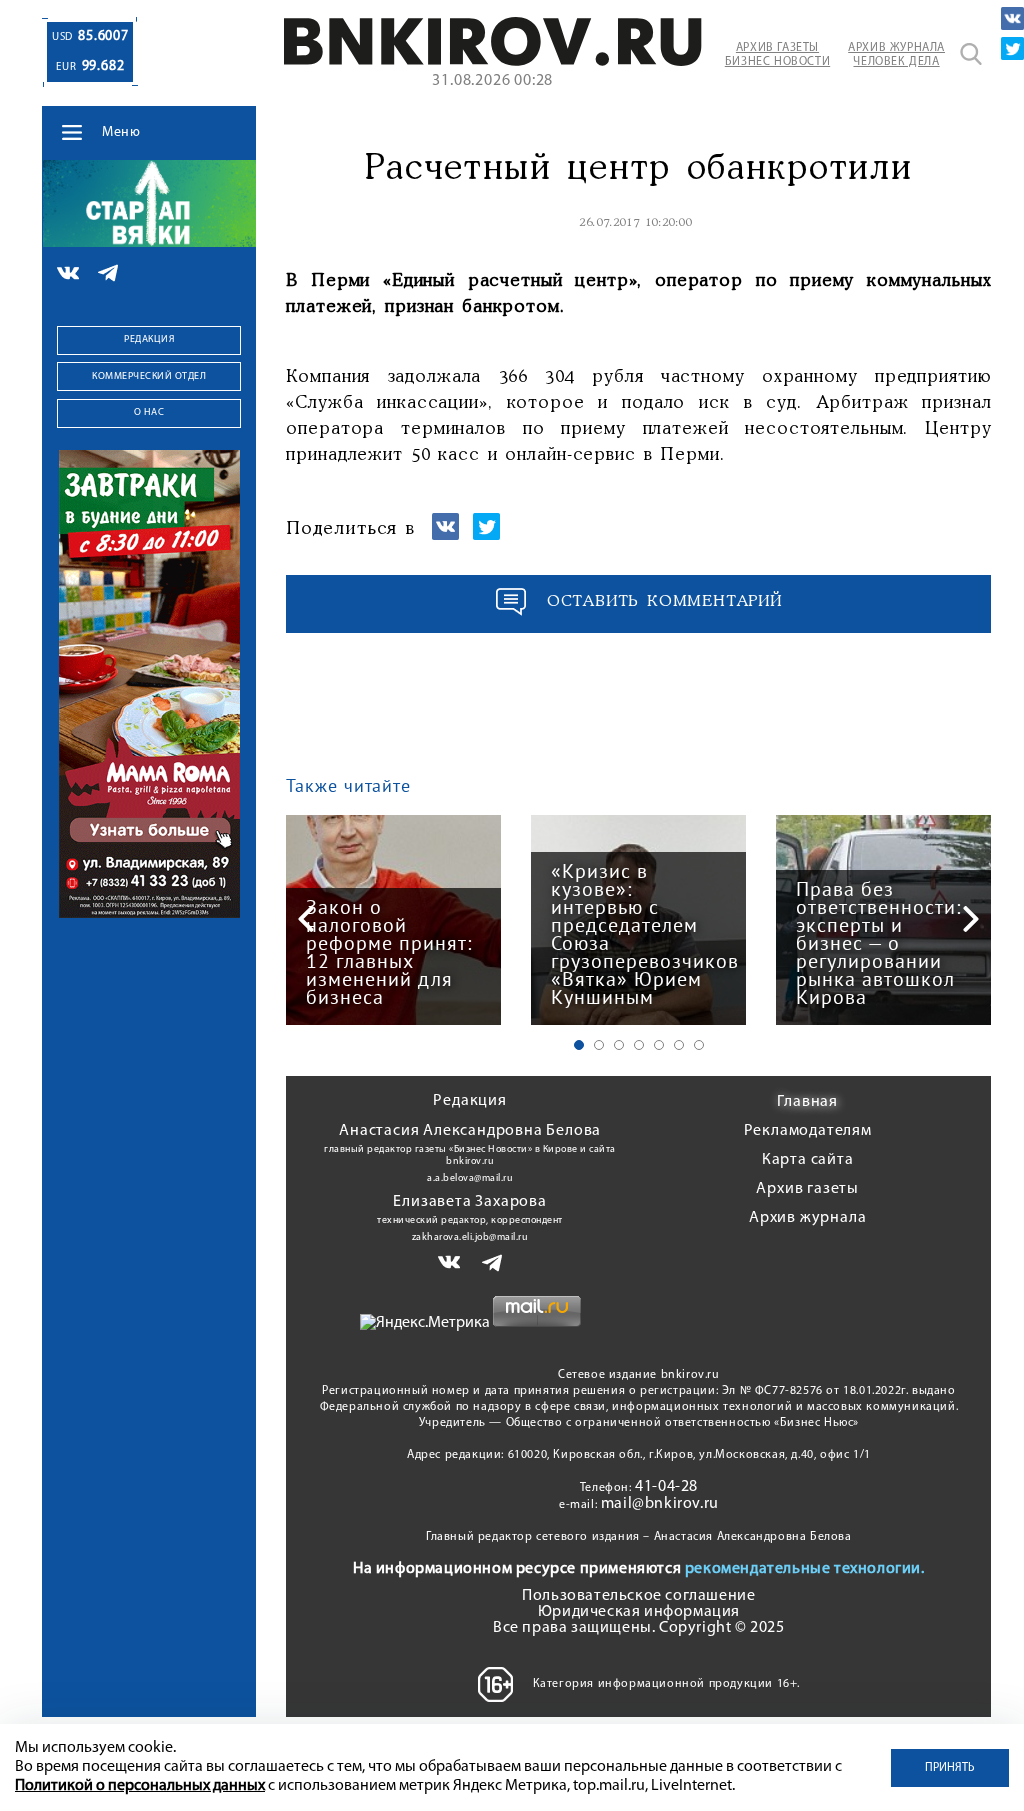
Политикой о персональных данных (140, 1786)
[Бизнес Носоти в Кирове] (492, 62)
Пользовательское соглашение (638, 1596)
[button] (579, 1045)
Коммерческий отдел (149, 376)
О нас (149, 412)
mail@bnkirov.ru (660, 1504)
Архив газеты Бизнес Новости (777, 55)
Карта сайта (808, 1160)
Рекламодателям (808, 1131)
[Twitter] (1012, 48)
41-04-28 (666, 1487)
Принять (950, 1768)
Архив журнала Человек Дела (896, 55)
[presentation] (306, 919)
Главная (807, 1102)
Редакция (149, 339)
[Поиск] (971, 54)
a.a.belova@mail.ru (470, 1178)
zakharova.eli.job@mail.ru (470, 1237)
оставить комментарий (665, 601)
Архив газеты (807, 1189)
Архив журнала (807, 1218)
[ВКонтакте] (1012, 18)
